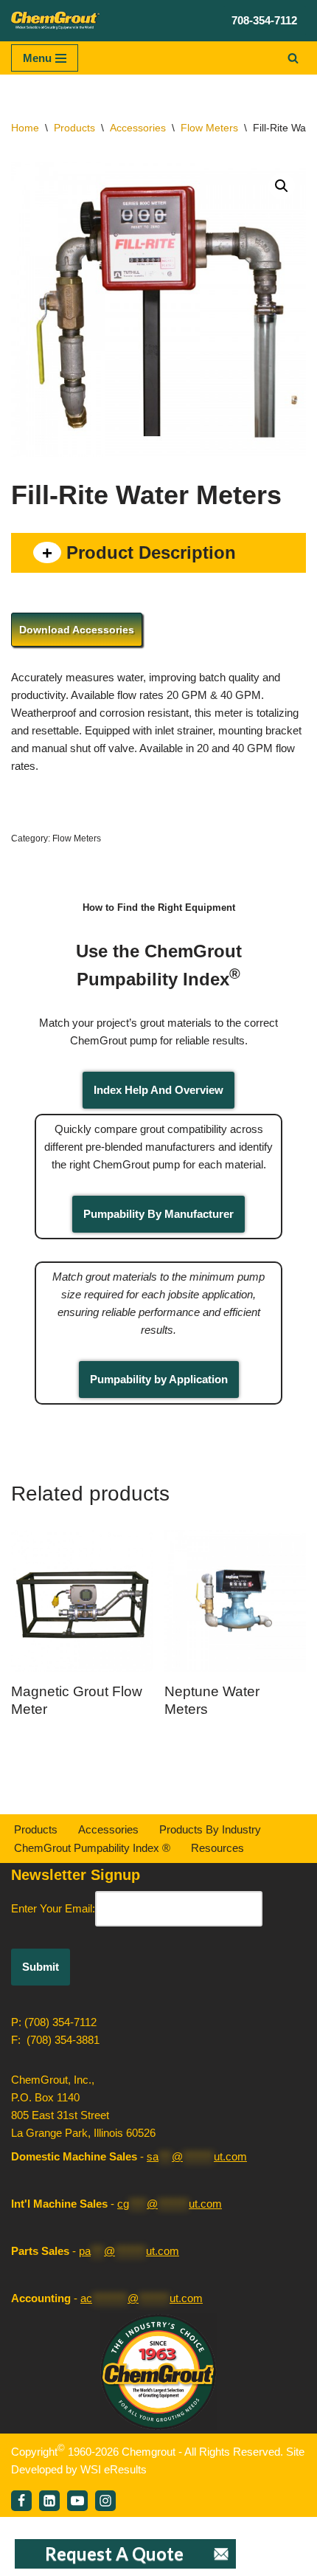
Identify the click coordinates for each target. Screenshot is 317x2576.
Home (25, 128)
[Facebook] (21, 2501)
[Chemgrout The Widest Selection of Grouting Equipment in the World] (55, 21)
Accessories (138, 128)
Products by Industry (210, 1829)
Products (74, 128)
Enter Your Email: (53, 1908)
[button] (282, 186)
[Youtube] (77, 2501)
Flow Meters (209, 128)
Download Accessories (77, 630)
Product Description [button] (149, 552)
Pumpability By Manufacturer (158, 1214)
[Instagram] (105, 2501)
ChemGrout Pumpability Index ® (92, 1848)
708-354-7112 (264, 20)
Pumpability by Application (159, 1379)
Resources (217, 1848)
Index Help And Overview (158, 1090)
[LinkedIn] (49, 2501)
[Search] (293, 58)
